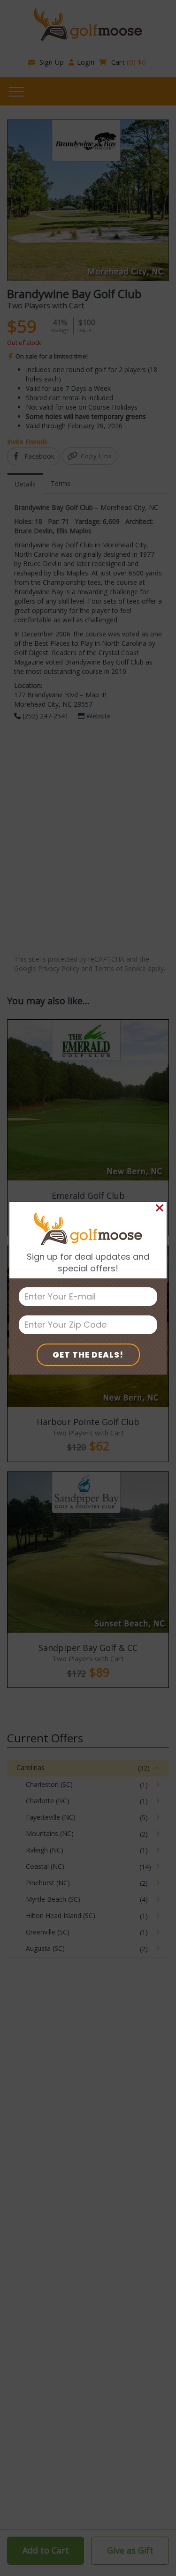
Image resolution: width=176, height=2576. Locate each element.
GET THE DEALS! (88, 1355)
